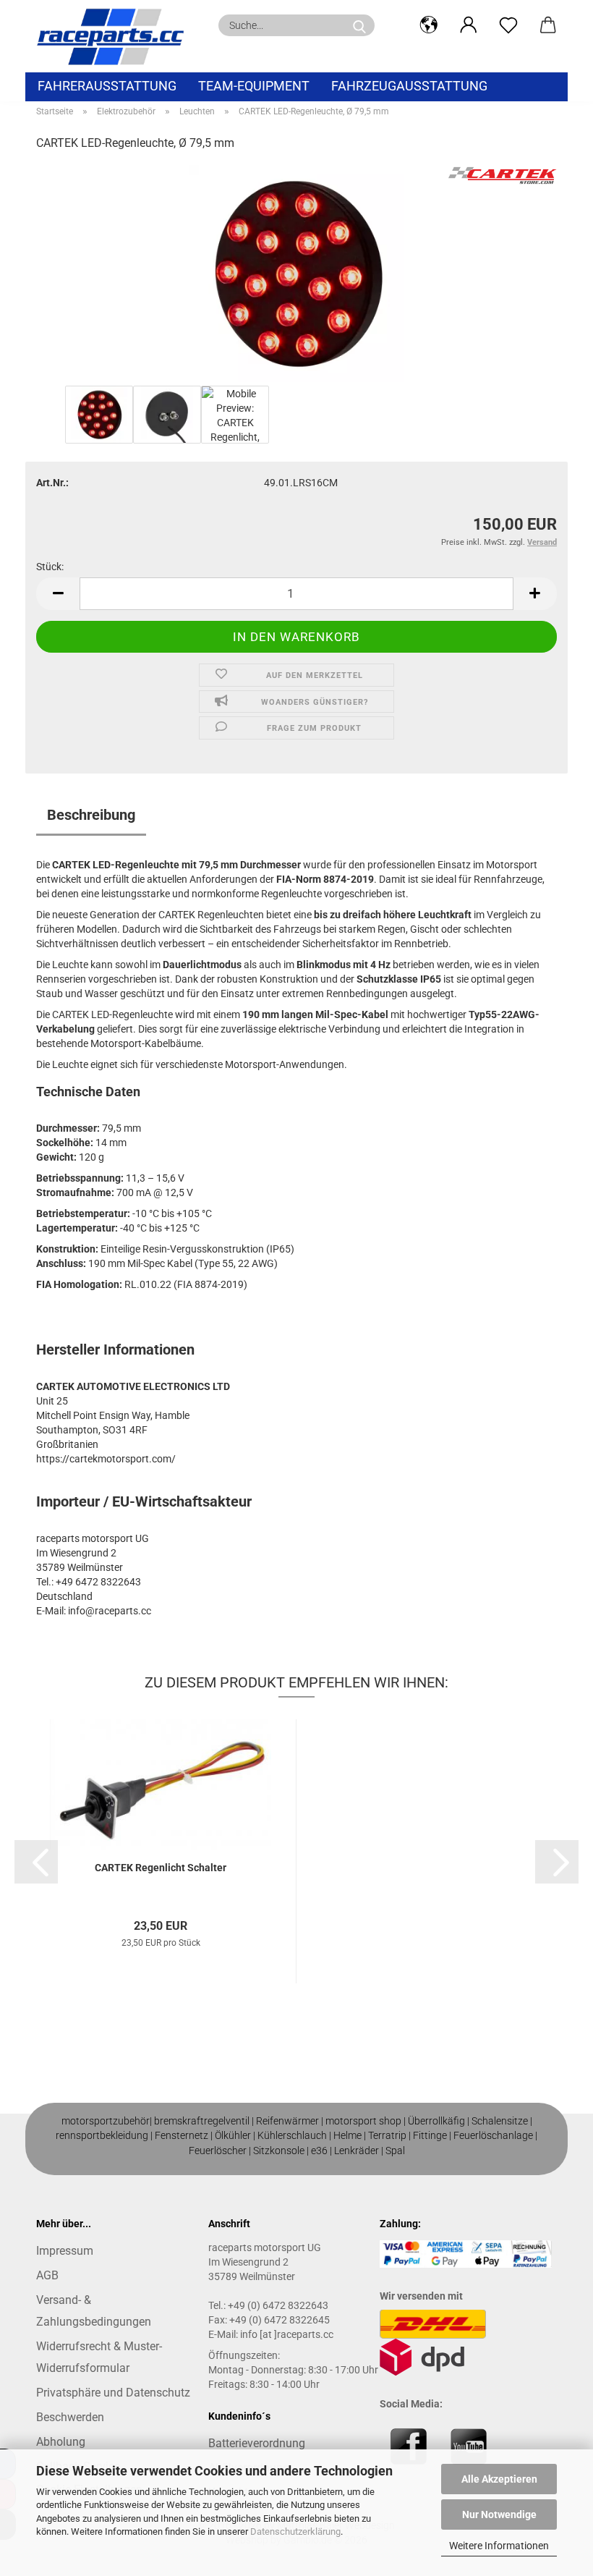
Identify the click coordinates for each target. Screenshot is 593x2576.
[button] (428, 25)
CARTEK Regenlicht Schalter (161, 1868)
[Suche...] (359, 25)
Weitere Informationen (499, 2546)
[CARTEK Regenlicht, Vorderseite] (296, 273)
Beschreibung (91, 815)
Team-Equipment (254, 86)
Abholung (61, 2442)
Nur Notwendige (499, 2514)
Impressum (65, 2251)
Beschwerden (70, 2417)
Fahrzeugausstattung (409, 86)
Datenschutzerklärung (295, 2531)
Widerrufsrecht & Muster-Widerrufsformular (99, 2357)
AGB (47, 2275)
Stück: (50, 567)
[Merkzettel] (508, 25)
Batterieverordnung (257, 2443)
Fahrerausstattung (107, 86)
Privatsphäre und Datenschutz (113, 2393)
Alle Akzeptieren (499, 2479)
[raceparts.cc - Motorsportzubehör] (116, 36)
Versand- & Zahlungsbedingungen (94, 2311)
